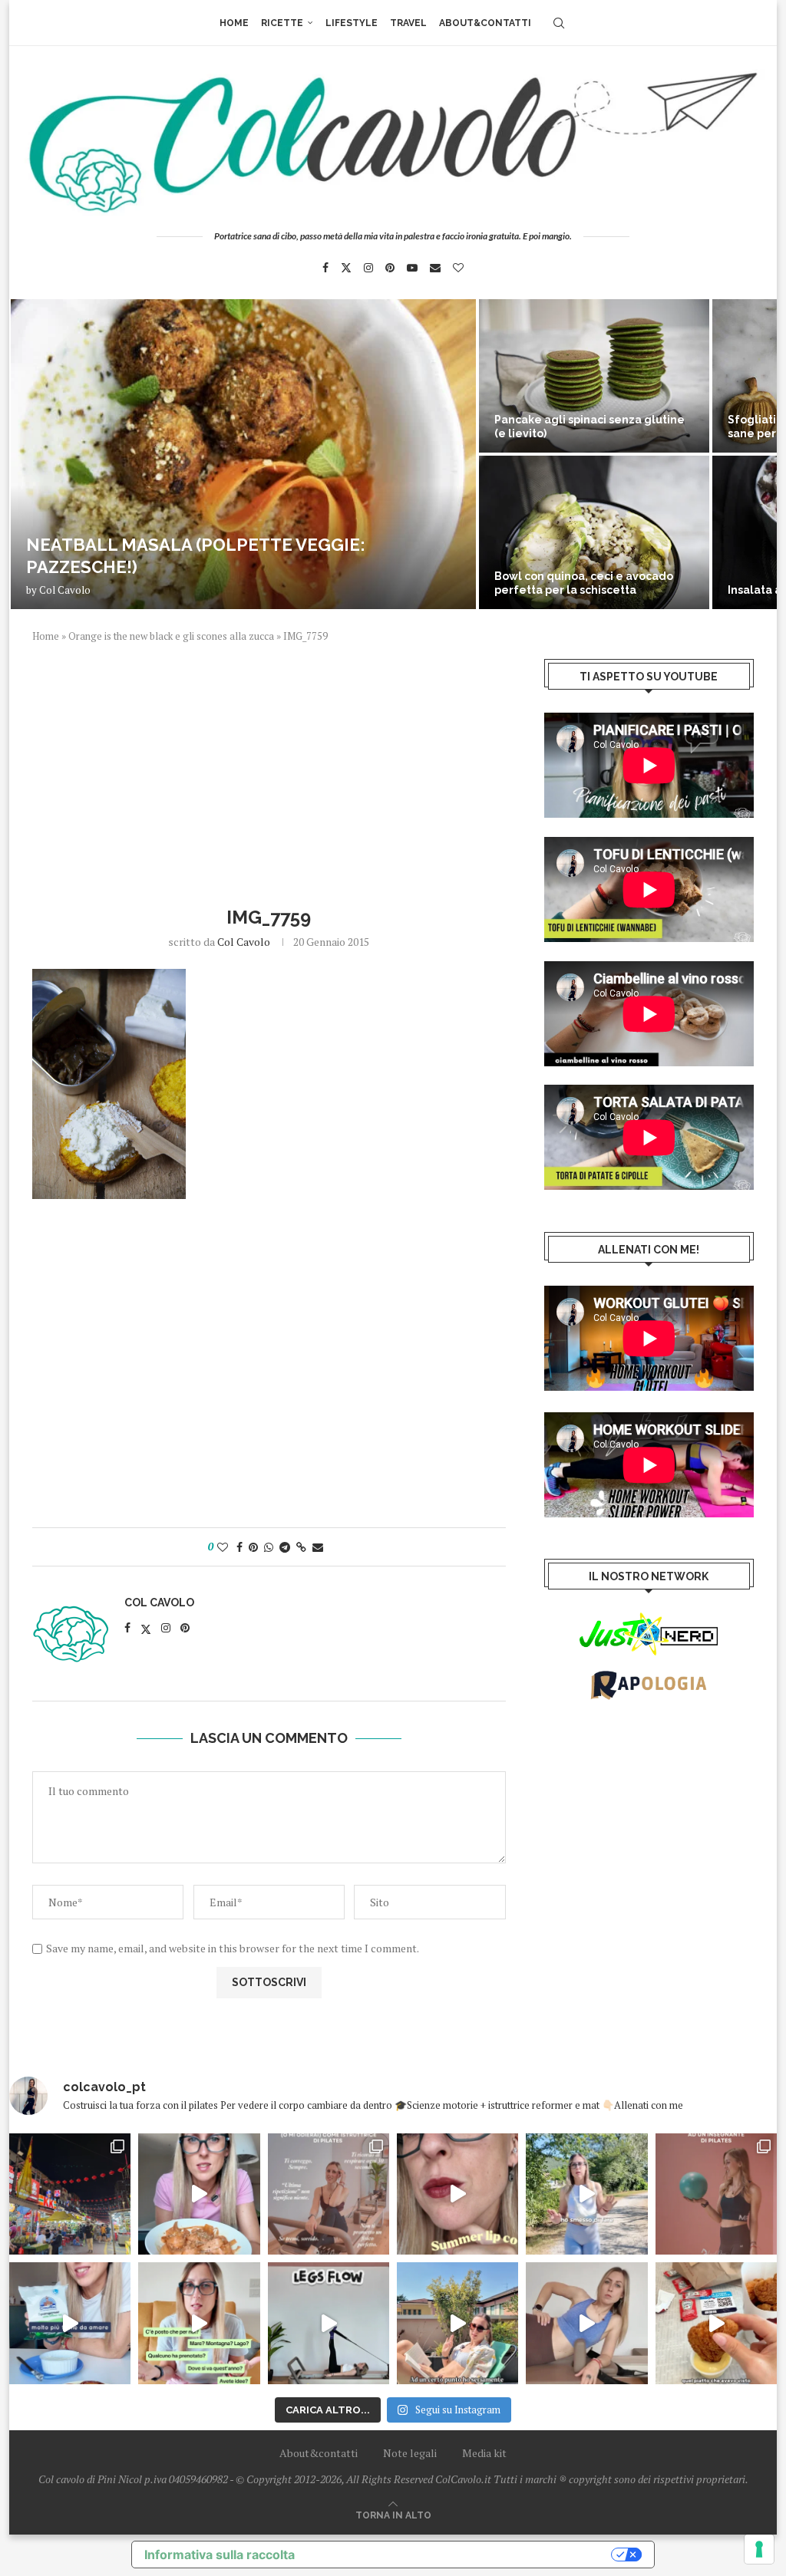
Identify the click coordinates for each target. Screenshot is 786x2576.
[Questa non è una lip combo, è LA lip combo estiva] (457, 2194)
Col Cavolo (65, 590)
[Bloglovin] (458, 268)
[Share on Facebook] (239, 1547)
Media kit (484, 2453)
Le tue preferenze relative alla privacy (461, 2555)
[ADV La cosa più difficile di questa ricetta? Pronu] (70, 2323)
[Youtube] (412, 268)
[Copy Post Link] (301, 1547)
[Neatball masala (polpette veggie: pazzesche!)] (243, 454)
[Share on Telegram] (285, 1547)
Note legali (410, 2453)
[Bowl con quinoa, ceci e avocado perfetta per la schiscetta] (594, 532)
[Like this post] (223, 1547)
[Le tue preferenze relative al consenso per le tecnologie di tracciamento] (759, 2549)
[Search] (559, 23)
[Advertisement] (269, 772)
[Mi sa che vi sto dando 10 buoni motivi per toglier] (329, 2194)
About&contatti (485, 23)
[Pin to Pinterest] (253, 1547)
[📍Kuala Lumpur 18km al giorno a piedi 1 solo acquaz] (70, 2194)
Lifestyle (352, 23)
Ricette (282, 23)
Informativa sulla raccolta (220, 2555)
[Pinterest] (390, 268)
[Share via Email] (318, 1547)
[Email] (435, 268)
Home (234, 23)
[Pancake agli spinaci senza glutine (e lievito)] (594, 376)
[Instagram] (368, 268)
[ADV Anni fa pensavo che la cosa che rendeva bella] (716, 2323)
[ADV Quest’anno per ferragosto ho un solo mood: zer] (199, 2323)
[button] (38, 453)
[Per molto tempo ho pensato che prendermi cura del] (586, 2194)
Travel (408, 23)
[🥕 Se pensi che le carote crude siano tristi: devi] (199, 2194)
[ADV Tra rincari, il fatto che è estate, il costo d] (457, 2323)
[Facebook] (325, 268)
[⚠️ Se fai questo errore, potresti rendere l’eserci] (586, 2323)
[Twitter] (346, 268)
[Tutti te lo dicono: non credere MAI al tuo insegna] (716, 2194)
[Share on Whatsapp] (269, 1547)
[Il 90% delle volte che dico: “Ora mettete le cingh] (329, 2323)
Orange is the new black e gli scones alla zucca (171, 636)
